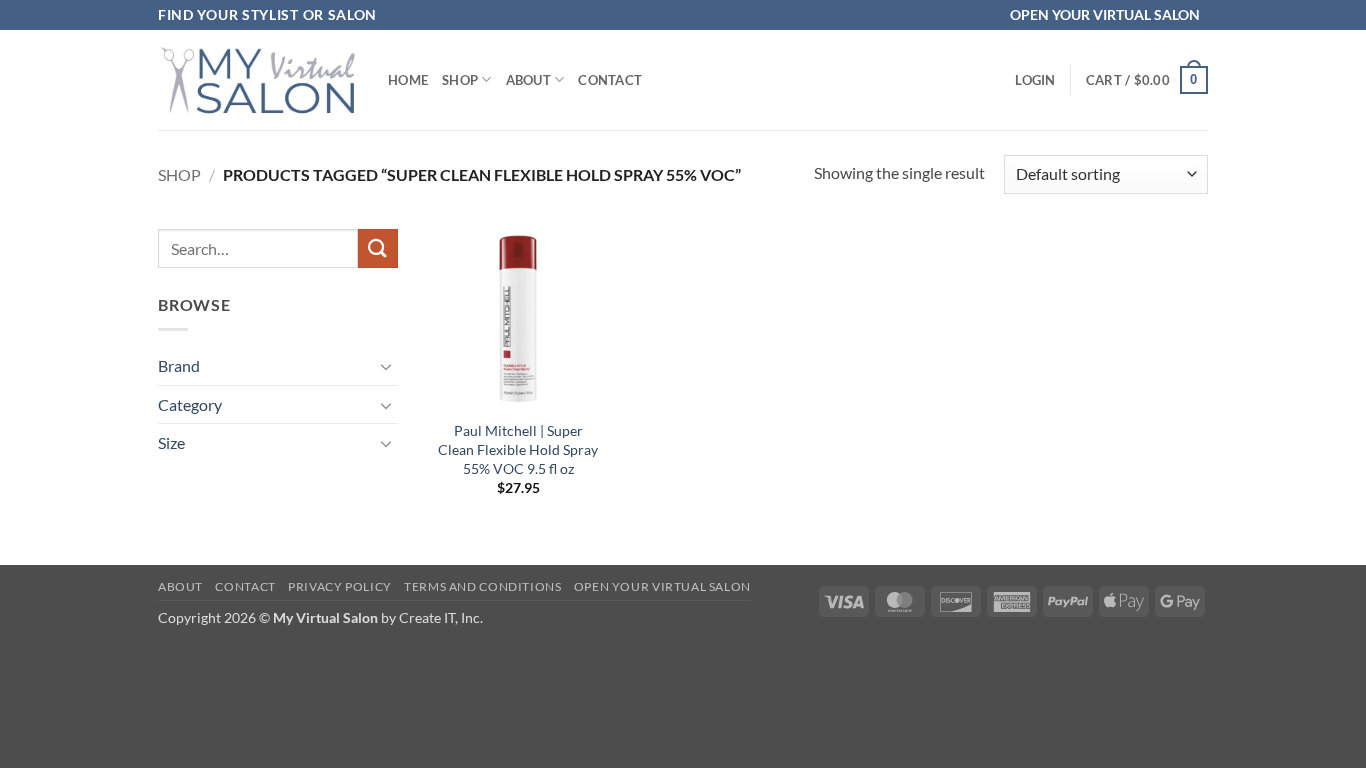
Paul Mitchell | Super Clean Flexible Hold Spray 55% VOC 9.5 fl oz (518, 449)
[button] (1035, 80)
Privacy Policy (340, 586)
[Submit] (378, 248)
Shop (460, 80)
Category (190, 404)
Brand (179, 365)
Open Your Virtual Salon (662, 586)
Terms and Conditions (482, 586)
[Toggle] (386, 366)
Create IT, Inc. (441, 617)
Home (408, 80)
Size (171, 442)
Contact (610, 80)
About (528, 80)
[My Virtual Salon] (258, 79)
